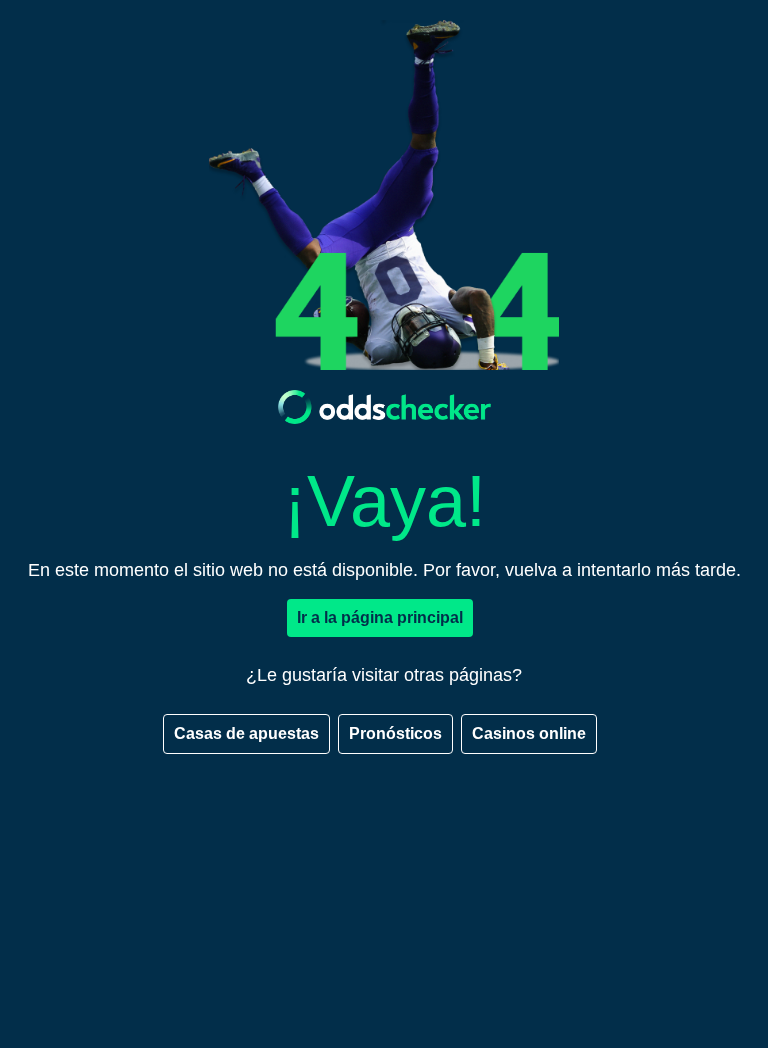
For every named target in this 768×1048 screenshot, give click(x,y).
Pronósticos (395, 733)
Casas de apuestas (246, 733)
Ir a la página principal (380, 617)
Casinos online (529, 733)
